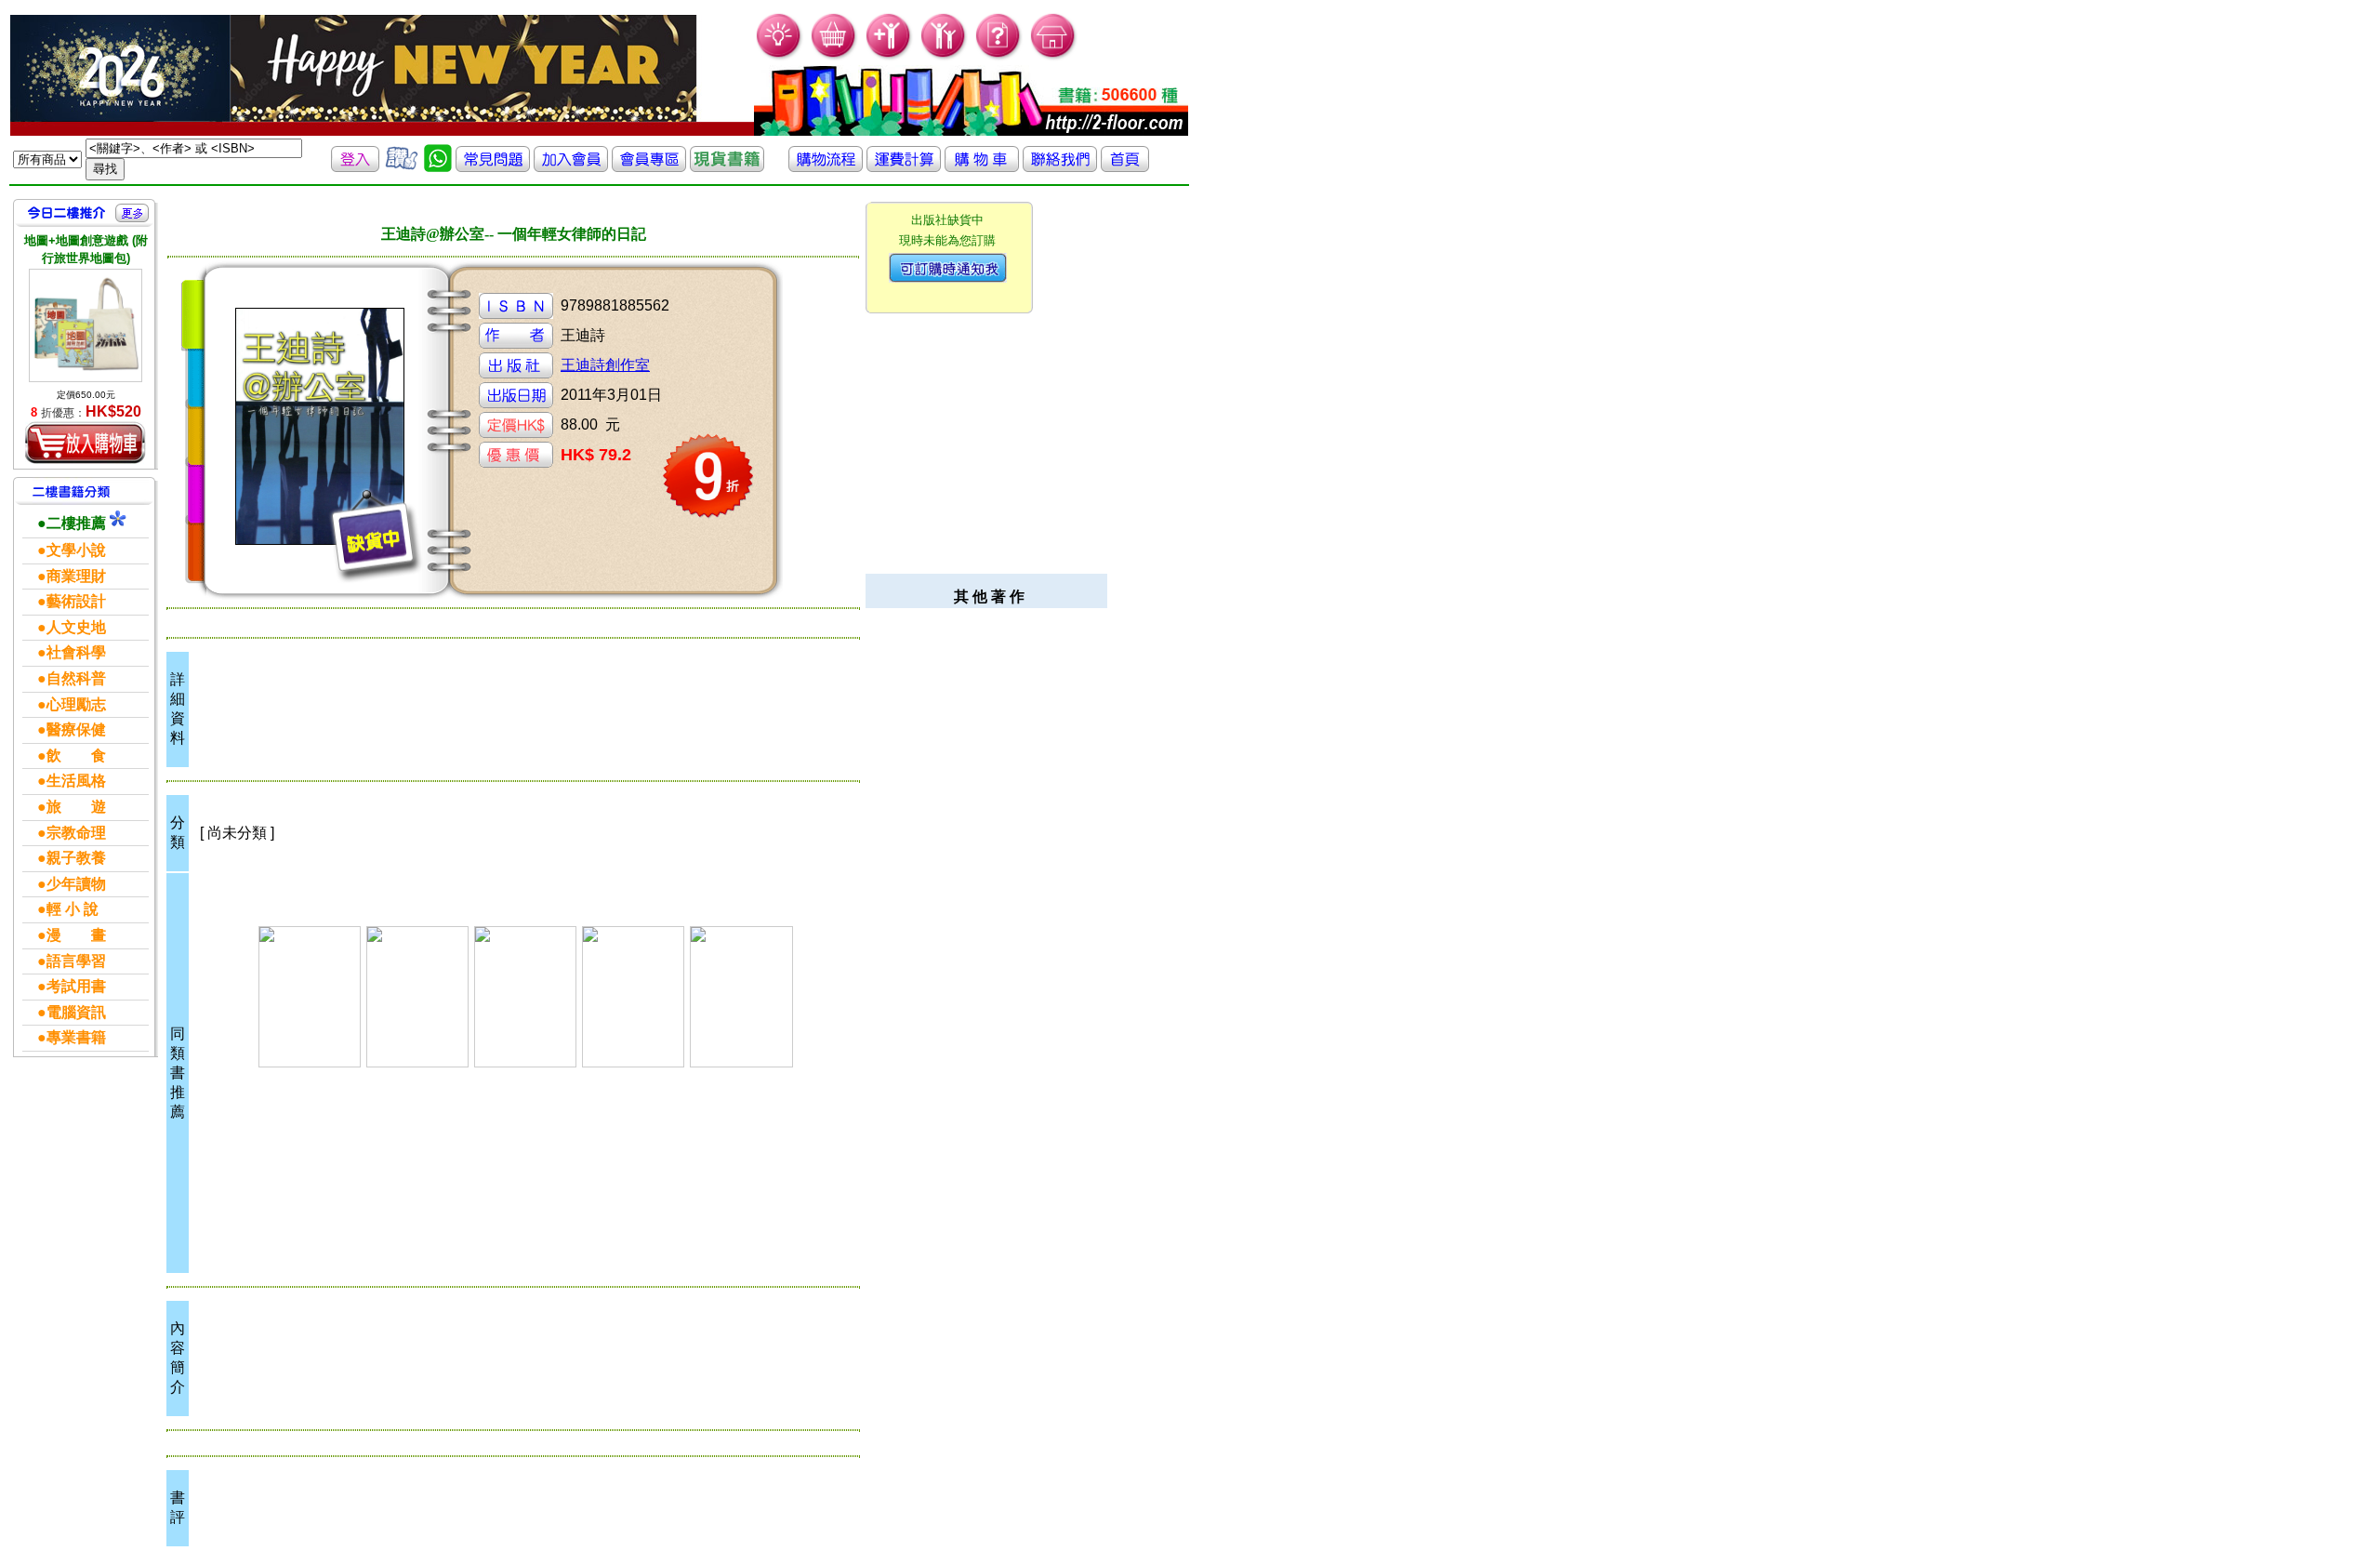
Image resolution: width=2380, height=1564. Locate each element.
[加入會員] (889, 56)
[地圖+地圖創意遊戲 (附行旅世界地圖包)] (86, 325)
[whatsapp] (438, 167)
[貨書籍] (727, 167)
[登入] (355, 167)
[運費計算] (904, 167)
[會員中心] (944, 56)
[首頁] (1054, 56)
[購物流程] (826, 167)
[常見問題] (999, 56)
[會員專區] (649, 167)
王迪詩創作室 (605, 365)
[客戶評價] (402, 167)
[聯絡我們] (1060, 167)
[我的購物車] (834, 56)
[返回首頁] (1125, 167)
